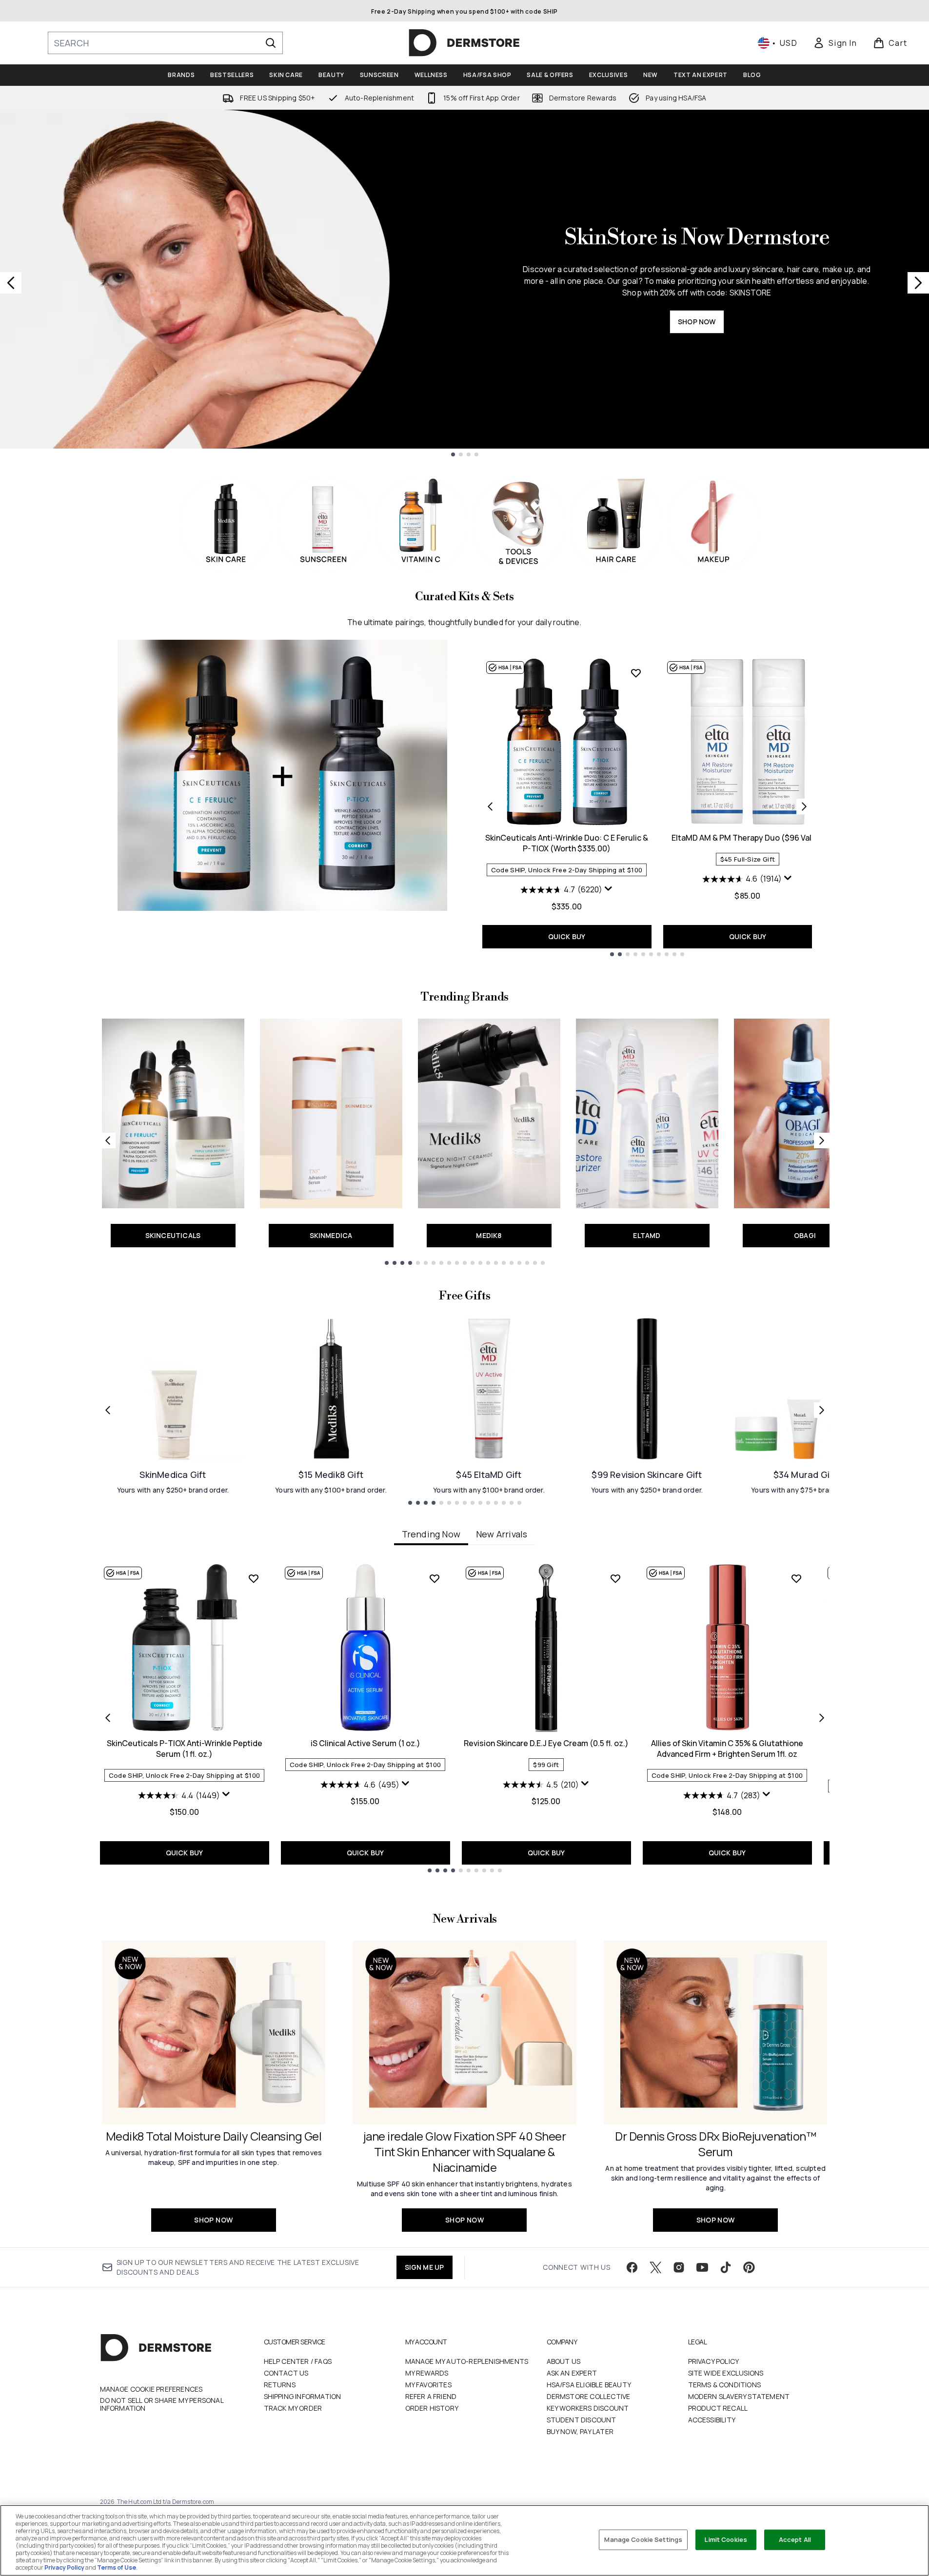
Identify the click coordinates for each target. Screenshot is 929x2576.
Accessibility (712, 2420)
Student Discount (582, 2420)
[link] (835, 43)
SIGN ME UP (425, 2267)
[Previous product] (490, 806)
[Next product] (804, 806)
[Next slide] (918, 283)
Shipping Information (303, 2396)
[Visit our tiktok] (726, 2267)
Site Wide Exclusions (726, 2373)
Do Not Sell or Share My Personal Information (162, 2404)
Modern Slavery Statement (739, 2396)
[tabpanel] (465, 1718)
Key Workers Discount (588, 2408)
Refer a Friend (431, 2396)
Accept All (795, 2539)
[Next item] (822, 1718)
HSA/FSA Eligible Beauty (589, 2385)
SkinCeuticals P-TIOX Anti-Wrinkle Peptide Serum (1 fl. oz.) (185, 1749)
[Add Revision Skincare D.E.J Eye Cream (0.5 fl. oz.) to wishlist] (615, 1578)
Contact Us (286, 2373)
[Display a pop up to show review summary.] (609, 889)
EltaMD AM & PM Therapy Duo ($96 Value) (748, 838)
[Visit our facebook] (632, 2267)
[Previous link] (108, 1141)
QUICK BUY (567, 936)
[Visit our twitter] (655, 2267)
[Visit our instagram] (679, 2267)
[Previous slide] (11, 283)
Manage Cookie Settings (643, 2539)
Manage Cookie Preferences (151, 2389)
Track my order (293, 2408)
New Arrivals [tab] (502, 1534)
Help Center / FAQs (298, 2361)
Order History (432, 2408)
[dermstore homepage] (464, 43)
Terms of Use (117, 2567)
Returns (280, 2385)
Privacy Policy (714, 2361)
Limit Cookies (726, 2539)
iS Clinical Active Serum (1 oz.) (366, 1743)
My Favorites (428, 2385)
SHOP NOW (697, 322)
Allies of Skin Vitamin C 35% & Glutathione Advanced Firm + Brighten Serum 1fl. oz (727, 1749)
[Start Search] (271, 43)
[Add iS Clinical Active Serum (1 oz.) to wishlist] (435, 1578)
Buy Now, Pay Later (580, 2431)
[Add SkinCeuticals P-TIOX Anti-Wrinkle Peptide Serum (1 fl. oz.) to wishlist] (254, 1578)
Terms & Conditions (725, 2385)
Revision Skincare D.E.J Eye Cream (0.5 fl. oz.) (546, 1743)
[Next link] (822, 1141)
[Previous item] (108, 1718)
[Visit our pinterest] (749, 2267)
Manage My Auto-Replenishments (467, 2361)
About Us (564, 2361)
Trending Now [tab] (431, 1534)
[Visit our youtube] (702, 2267)
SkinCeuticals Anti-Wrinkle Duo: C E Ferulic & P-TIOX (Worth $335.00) (567, 843)
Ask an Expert (572, 2373)
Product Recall (718, 2408)
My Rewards (427, 2373)
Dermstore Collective (589, 2396)
